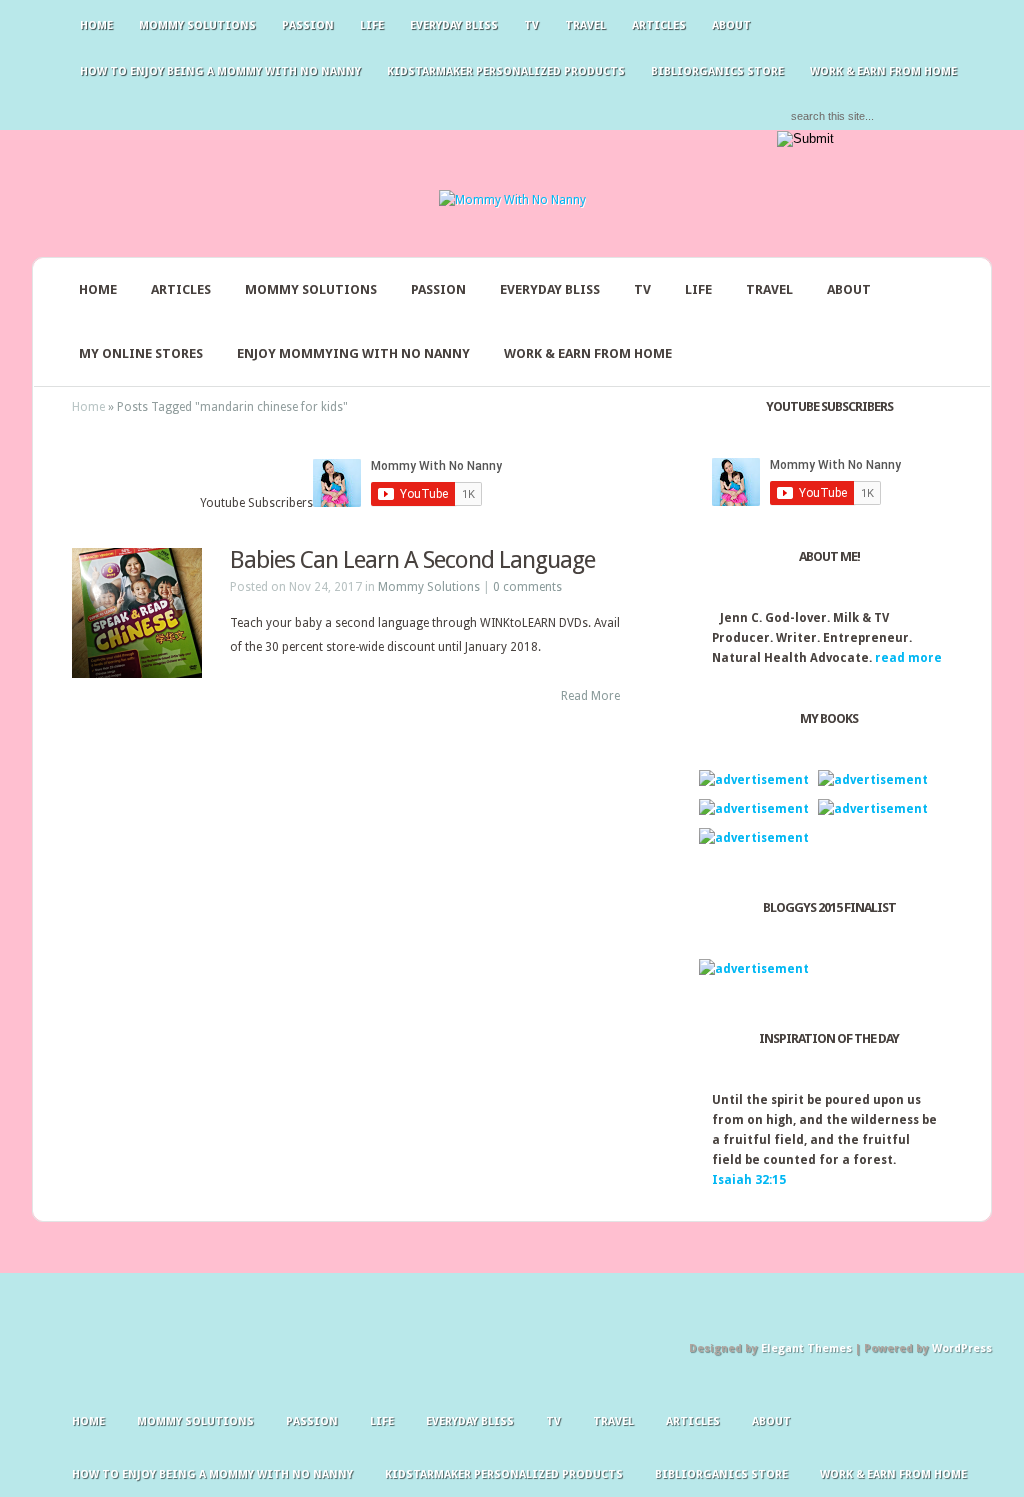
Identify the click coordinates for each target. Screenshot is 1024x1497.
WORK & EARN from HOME (883, 71)
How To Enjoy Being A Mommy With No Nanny (220, 71)
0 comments (527, 587)
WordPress (962, 1348)
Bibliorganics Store (717, 71)
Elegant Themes (806, 1348)
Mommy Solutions (197, 25)
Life (372, 25)
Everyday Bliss (454, 25)
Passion (308, 25)
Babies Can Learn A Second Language (412, 560)
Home (96, 25)
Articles (659, 25)
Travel (585, 25)
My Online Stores (141, 353)
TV (531, 25)
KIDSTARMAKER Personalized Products (506, 71)
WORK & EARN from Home (588, 353)
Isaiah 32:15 (749, 1180)
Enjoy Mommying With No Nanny (353, 353)
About (731, 25)
